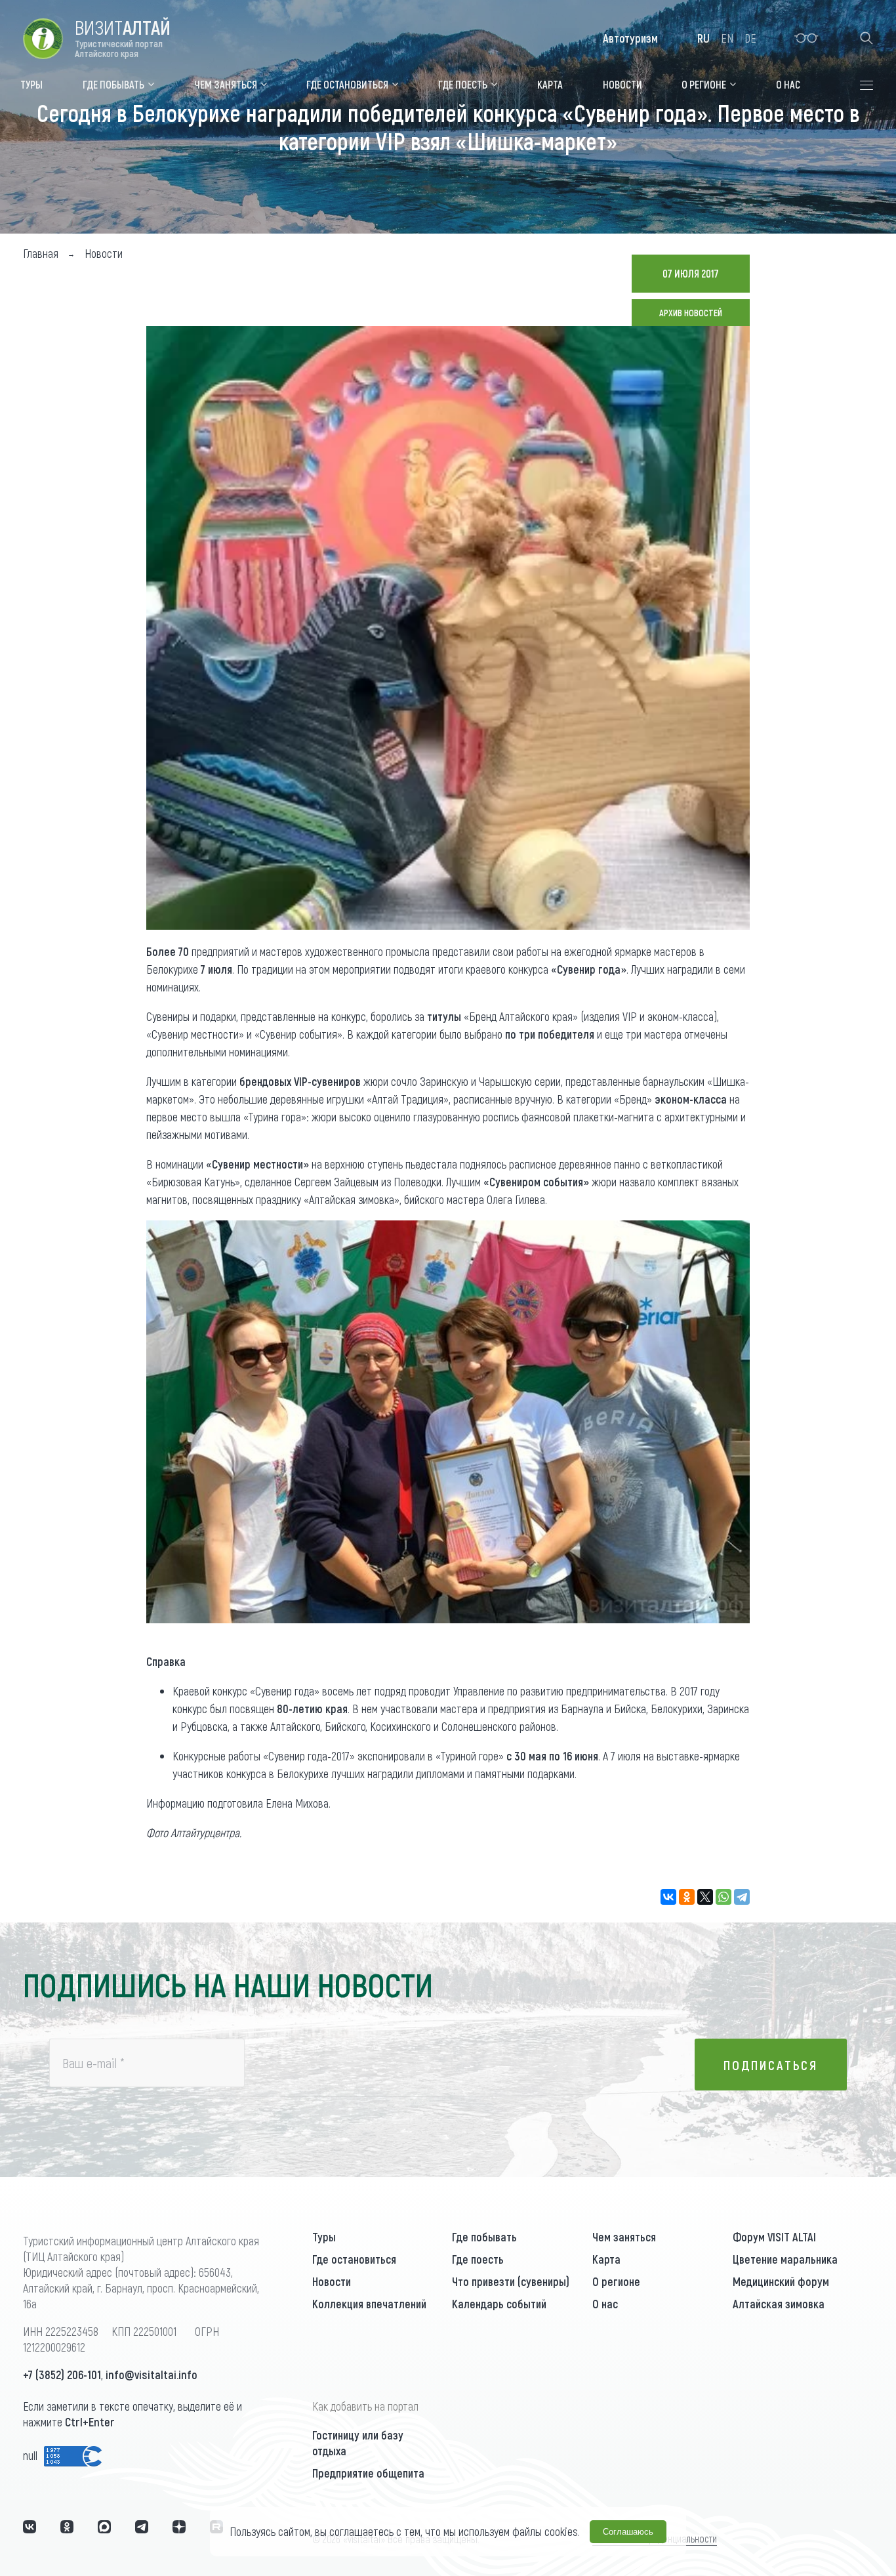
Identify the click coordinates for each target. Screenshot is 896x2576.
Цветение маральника (785, 2259)
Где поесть (478, 2259)
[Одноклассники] (687, 1897)
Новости (332, 2281)
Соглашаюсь (628, 2532)
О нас (605, 2304)
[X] (705, 1897)
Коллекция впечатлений (369, 2304)
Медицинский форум (781, 2281)
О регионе (616, 2281)
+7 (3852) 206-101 (62, 2375)
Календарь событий (499, 2304)
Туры (324, 2237)
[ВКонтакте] (668, 1897)
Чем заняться (624, 2237)
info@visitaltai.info (152, 2375)
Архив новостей (691, 313)
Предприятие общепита (368, 2473)
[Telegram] (742, 1897)
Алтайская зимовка (779, 2304)
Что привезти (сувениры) (511, 2281)
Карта (606, 2259)
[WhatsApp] (723, 1897)
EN (727, 38)
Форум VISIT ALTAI (774, 2237)
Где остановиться (354, 2259)
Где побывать (484, 2237)
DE (750, 38)
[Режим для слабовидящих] (806, 38)
